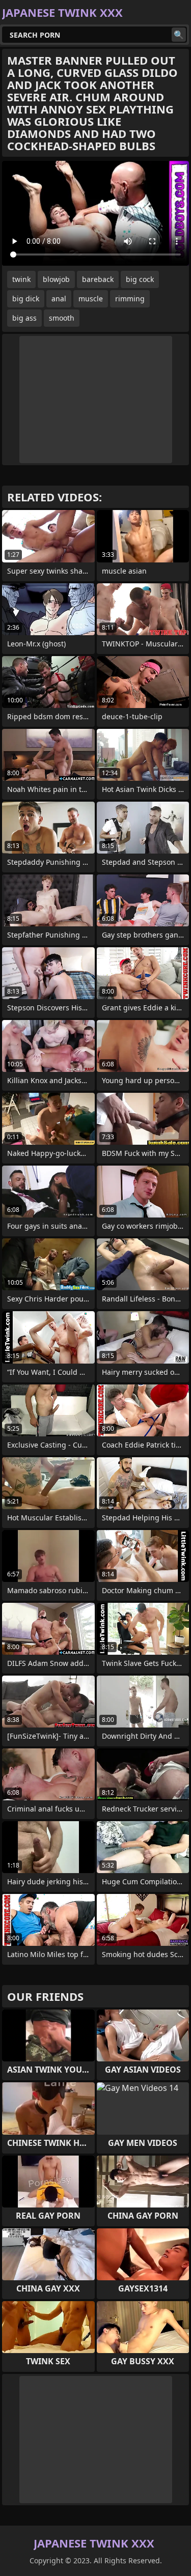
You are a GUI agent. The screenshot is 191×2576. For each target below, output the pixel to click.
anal (59, 299)
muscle (91, 299)
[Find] (179, 35)
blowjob (56, 279)
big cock (140, 279)
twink (21, 279)
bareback (98, 279)
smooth (62, 318)
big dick (26, 299)
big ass (24, 318)
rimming (130, 299)
